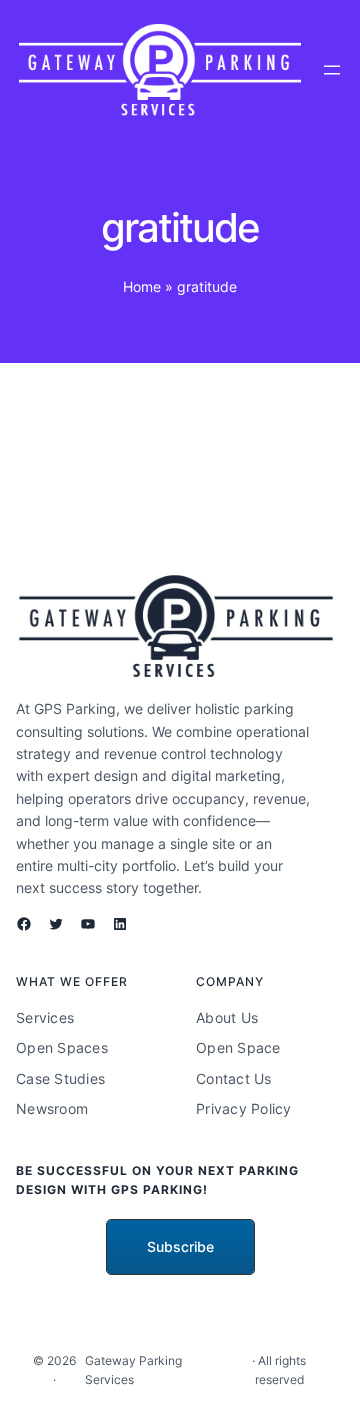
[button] (180, 1247)
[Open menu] (332, 70)
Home (142, 286)
